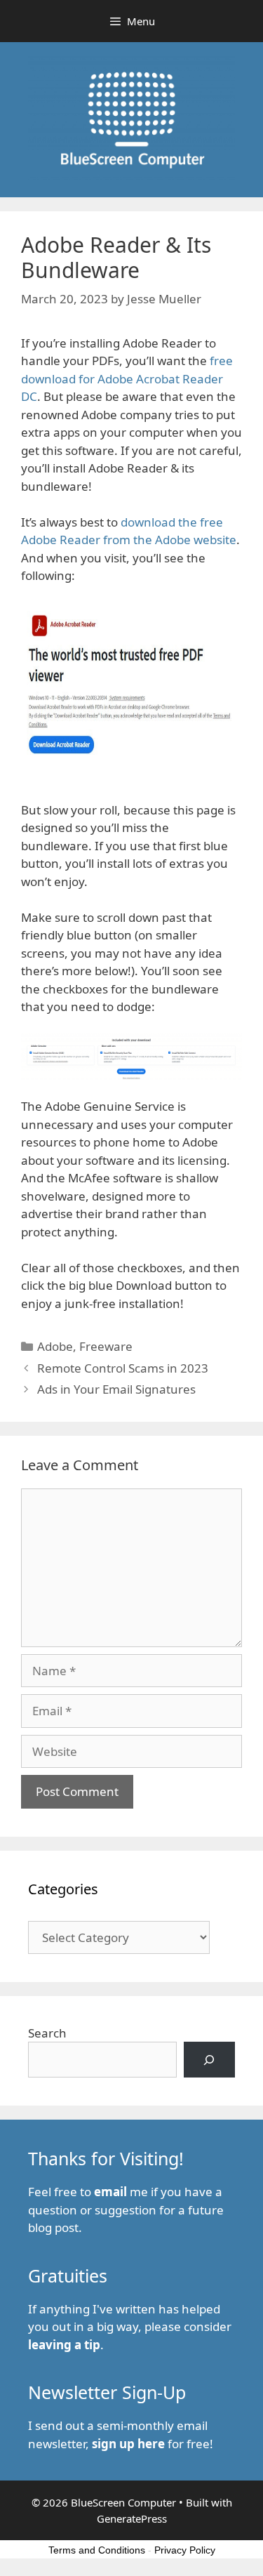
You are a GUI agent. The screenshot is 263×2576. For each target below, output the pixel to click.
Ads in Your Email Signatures (116, 1389)
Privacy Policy (185, 2550)
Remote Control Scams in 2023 (123, 1368)
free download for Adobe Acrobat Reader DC (127, 378)
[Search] (209, 2060)
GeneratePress (132, 2518)
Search (47, 2033)
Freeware (106, 1346)
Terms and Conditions (97, 2550)
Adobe (55, 1346)
